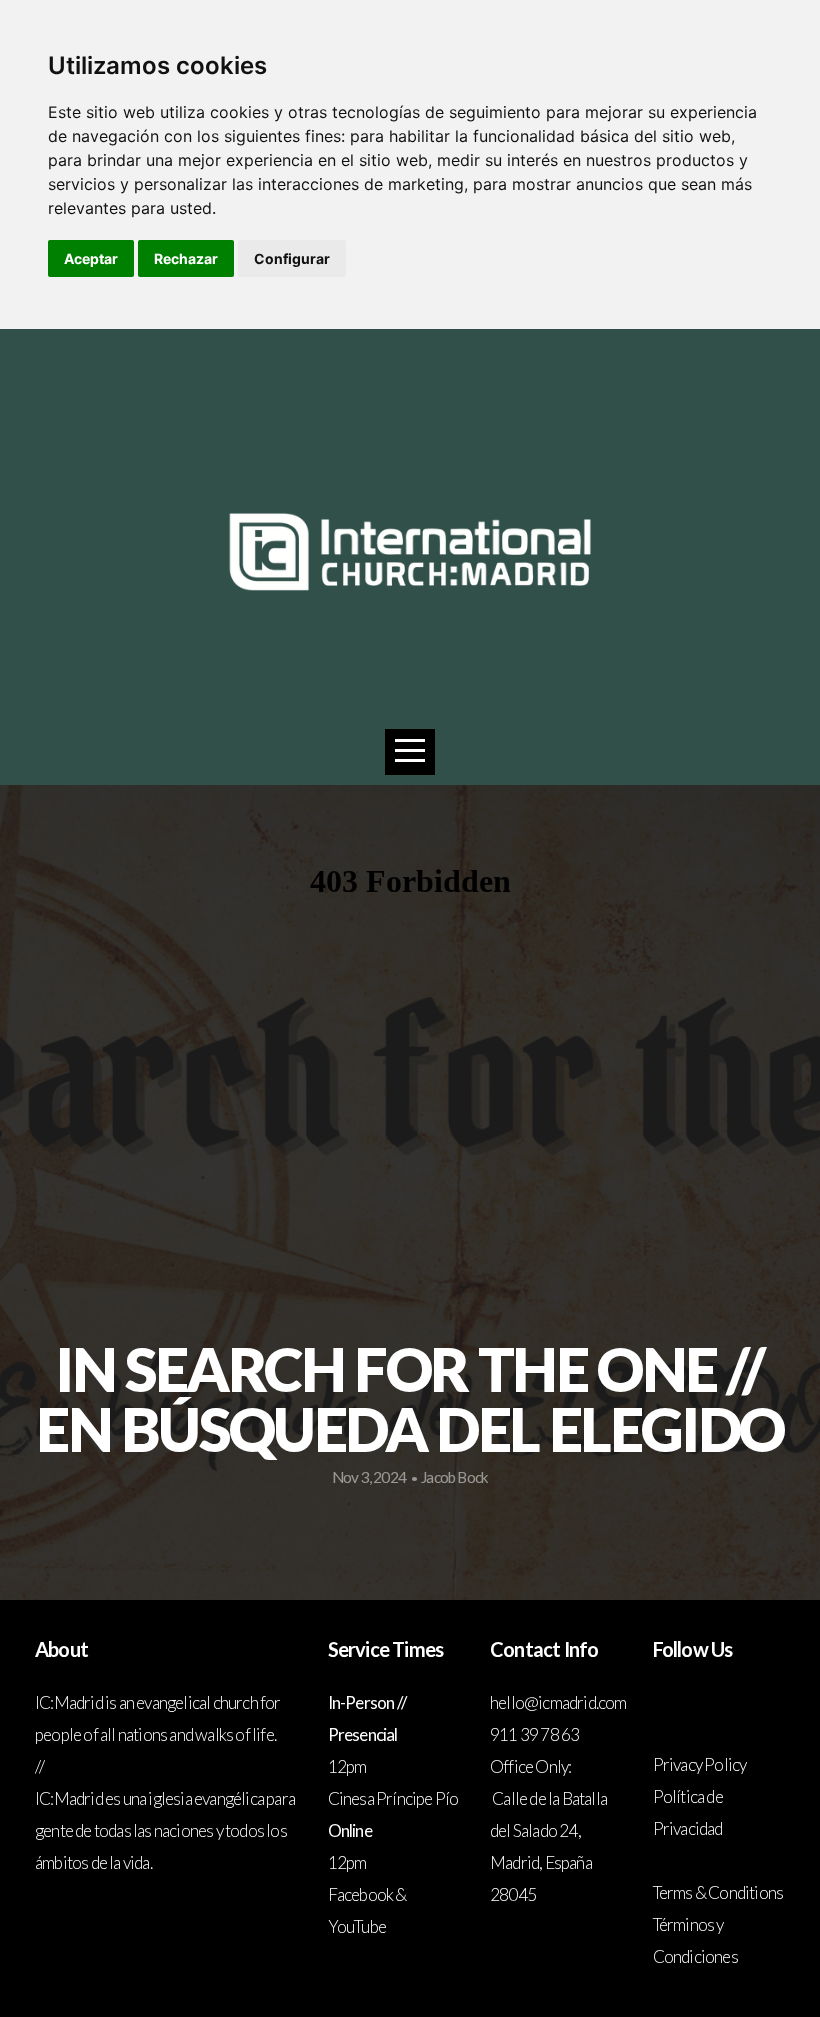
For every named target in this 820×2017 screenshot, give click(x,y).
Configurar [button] (292, 258)
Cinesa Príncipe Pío (393, 1798)
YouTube (357, 1926)
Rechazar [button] (186, 258)
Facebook (361, 1894)
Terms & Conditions (718, 1892)
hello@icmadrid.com (559, 1702)
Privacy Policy (700, 1764)
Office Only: (530, 1766)
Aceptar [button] (91, 258)
